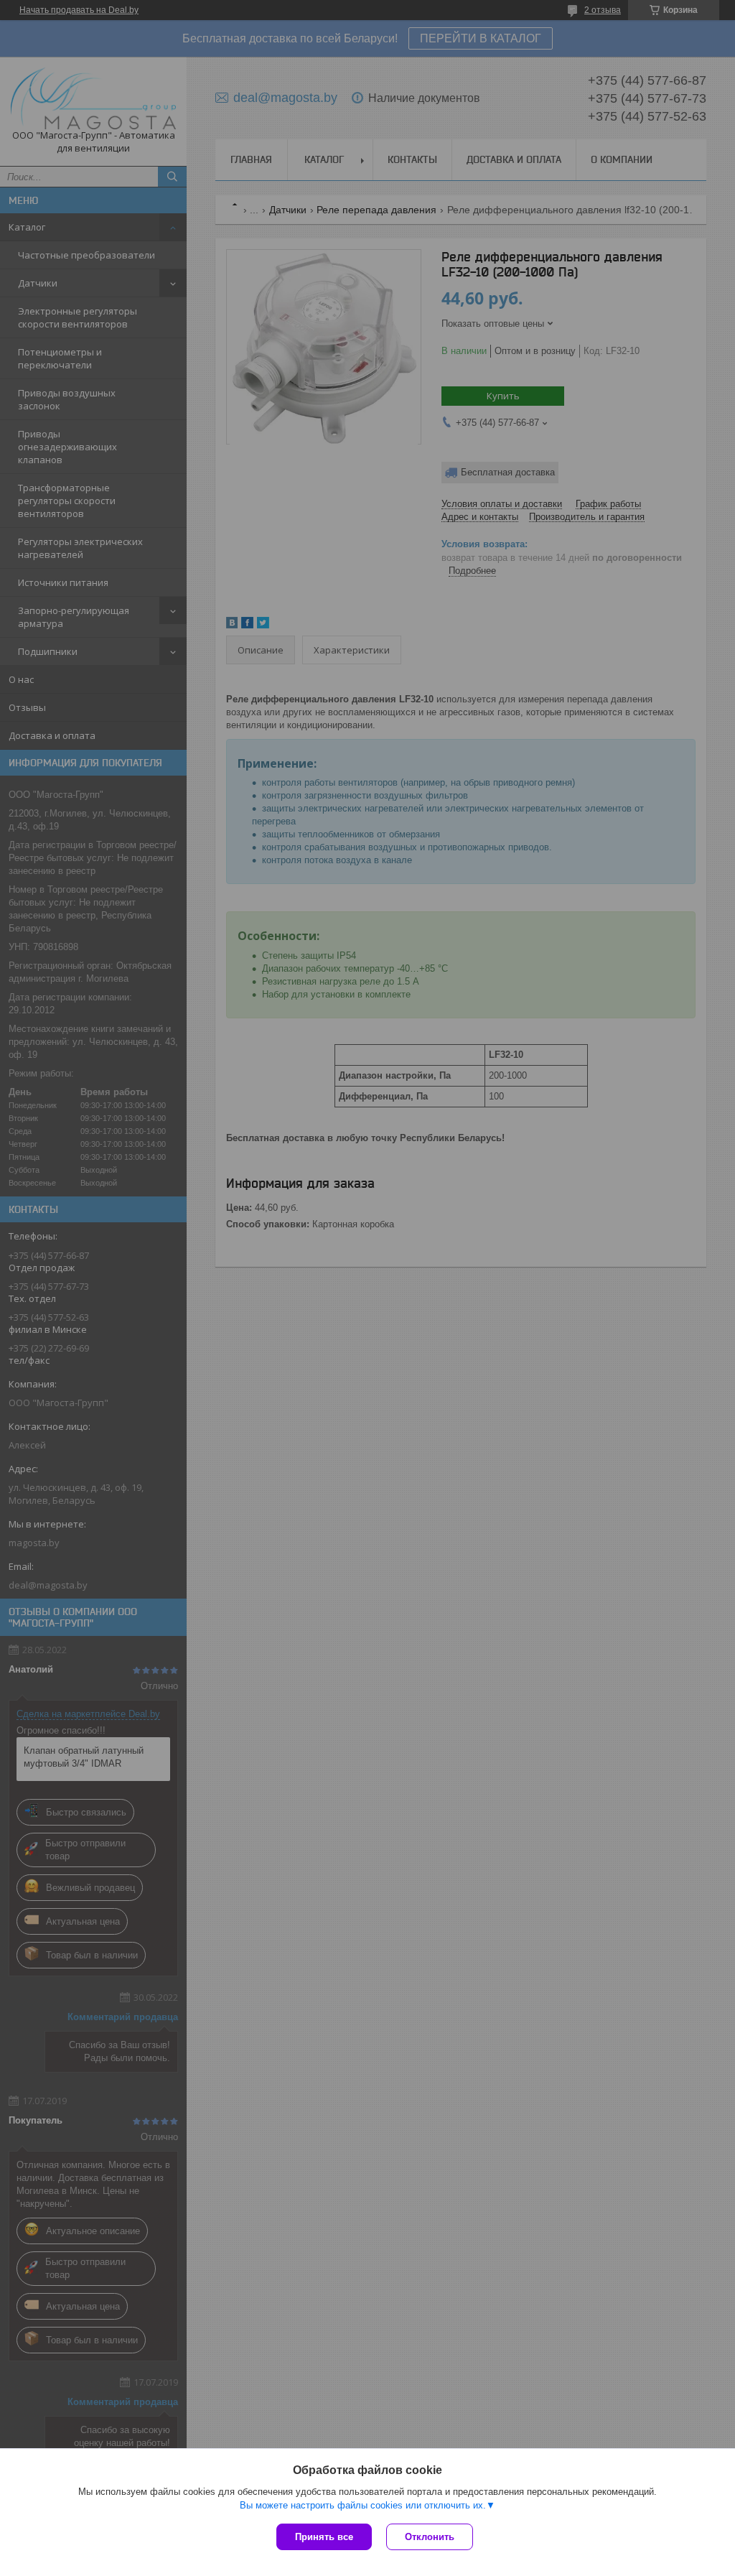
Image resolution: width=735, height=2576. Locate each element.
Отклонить (430, 2537)
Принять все (324, 2537)
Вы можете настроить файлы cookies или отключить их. (363, 2505)
